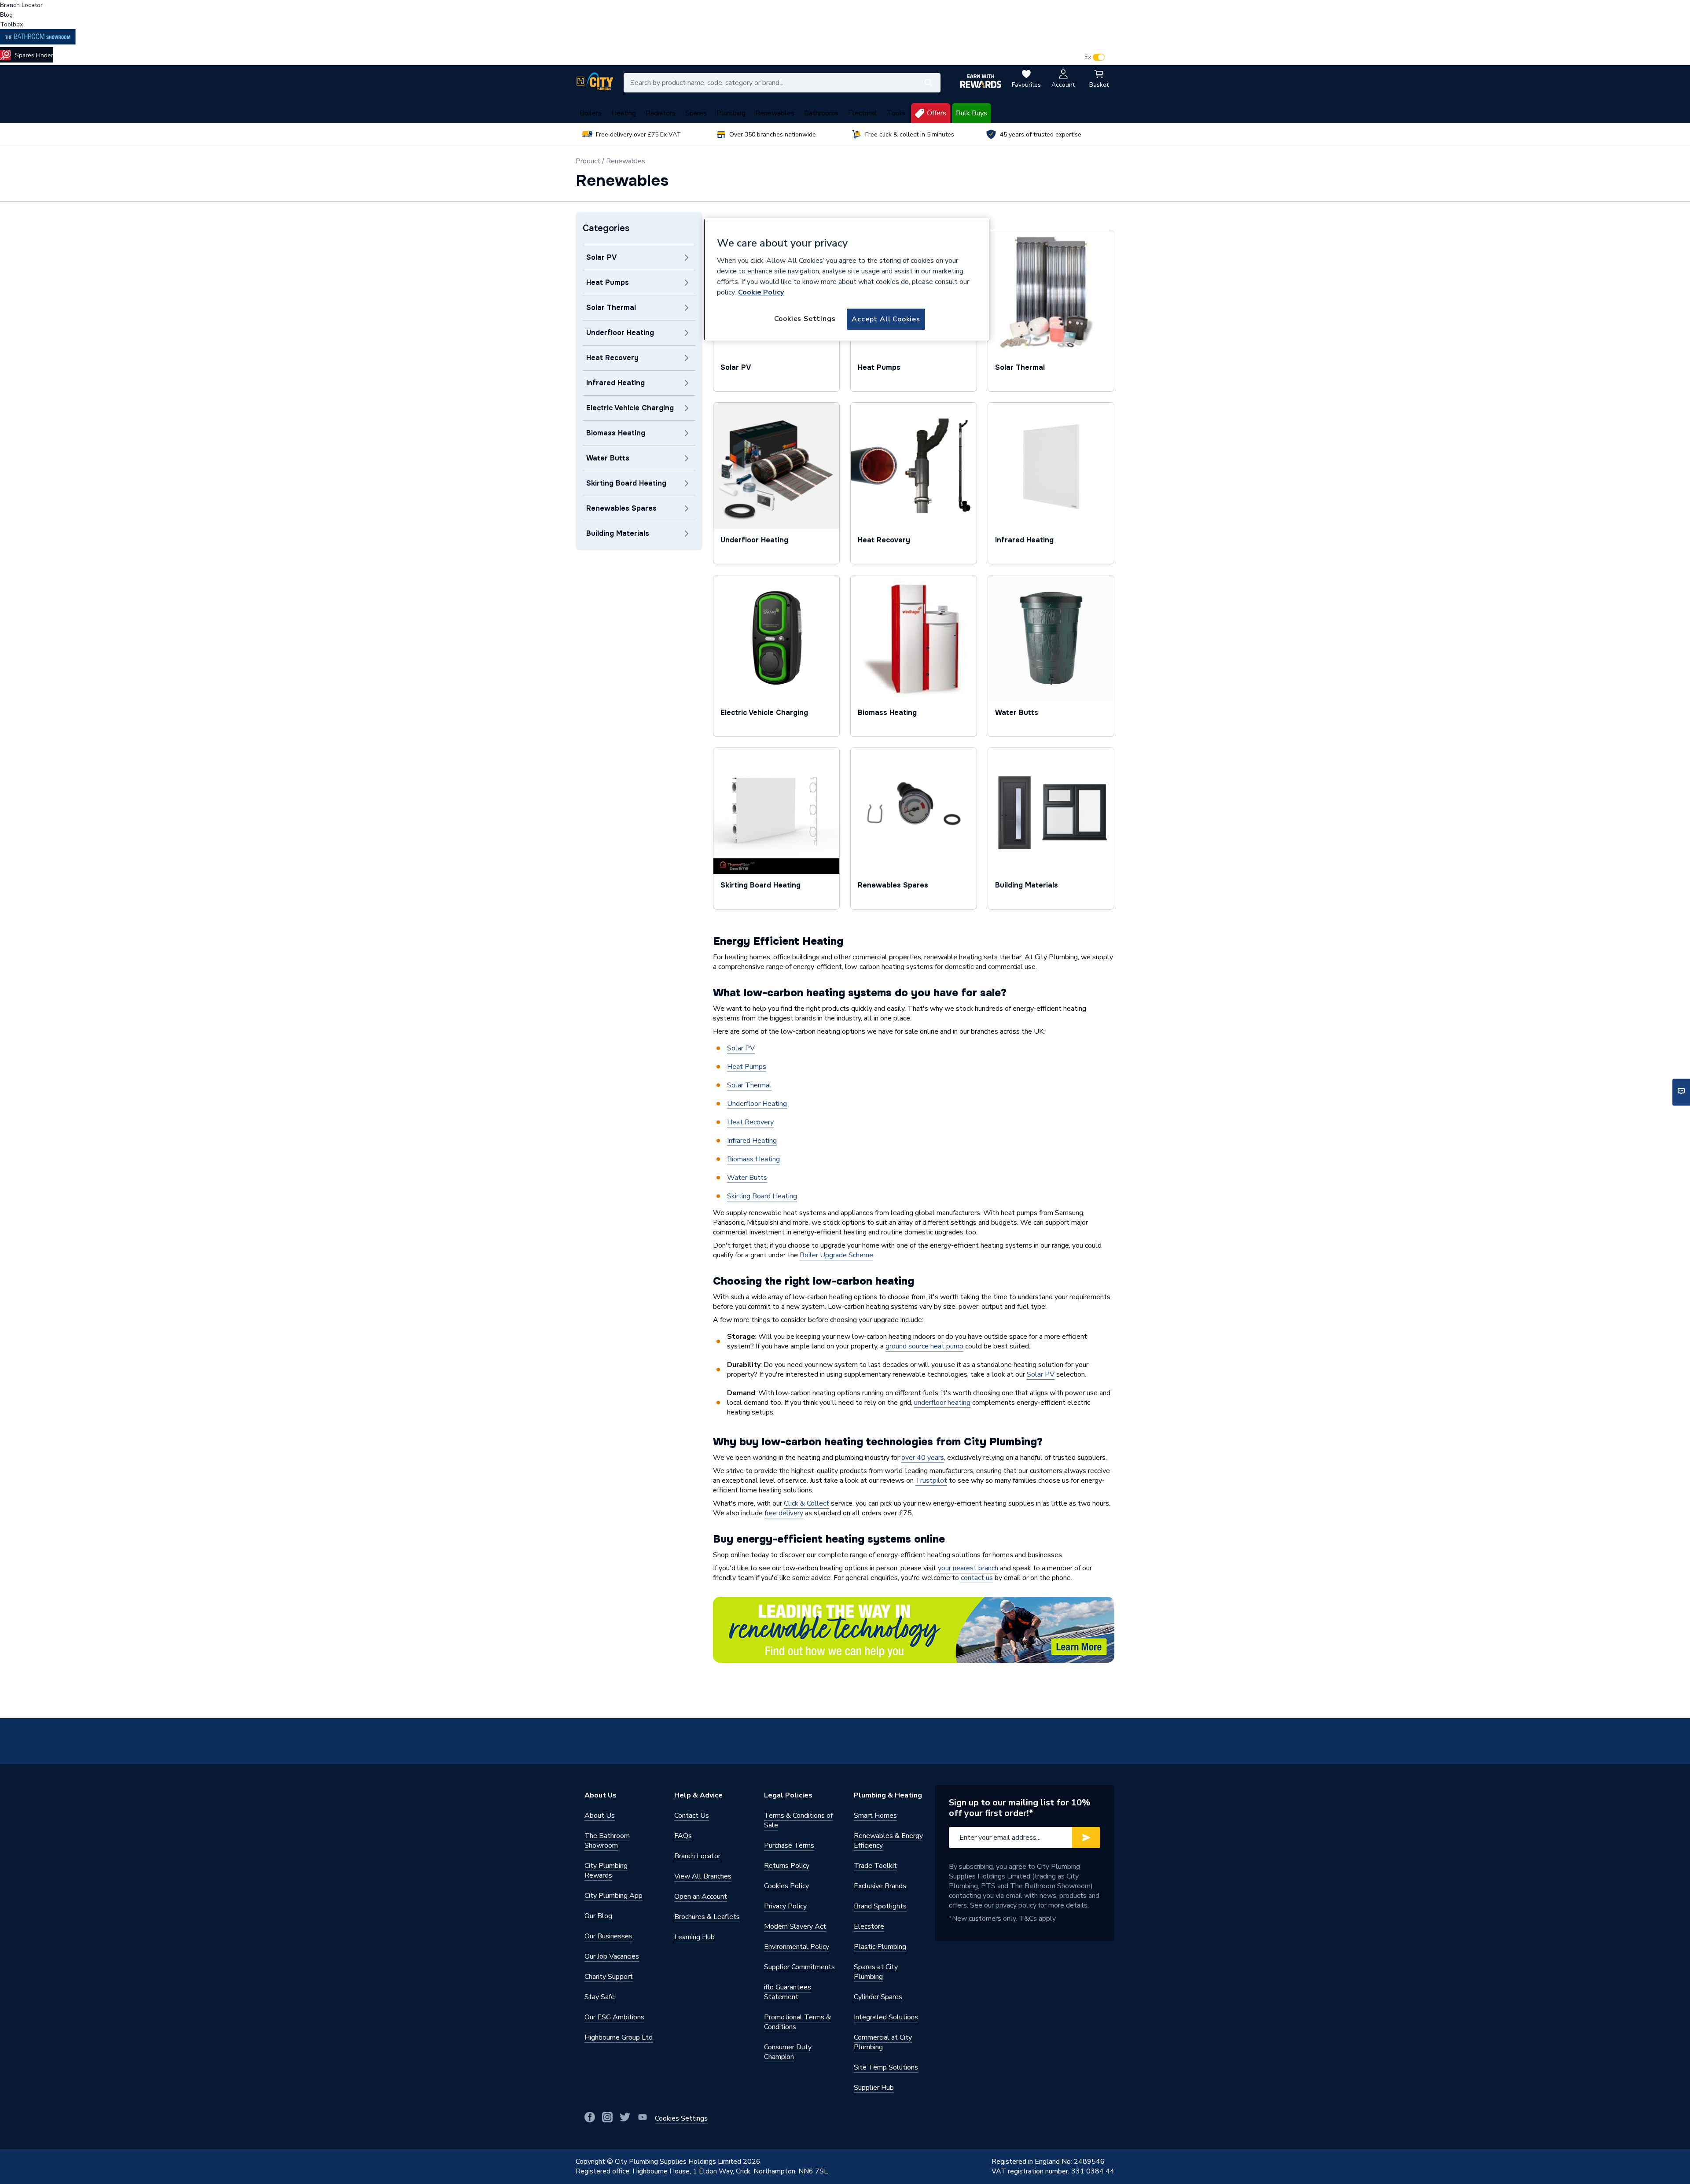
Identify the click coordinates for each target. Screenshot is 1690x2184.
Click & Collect (806, 1503)
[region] (847, 280)
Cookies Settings (805, 319)
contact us (977, 1578)
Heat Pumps (747, 1067)
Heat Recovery (750, 1122)
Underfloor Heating (757, 1104)
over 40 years (923, 1458)
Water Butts (747, 1178)
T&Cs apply (1037, 1919)
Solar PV (741, 1048)
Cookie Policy (761, 292)
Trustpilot (931, 1481)
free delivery (784, 1513)
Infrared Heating (752, 1141)
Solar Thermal (749, 1085)
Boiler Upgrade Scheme (836, 1255)
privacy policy (1016, 1905)
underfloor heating (942, 1403)
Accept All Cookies (886, 319)
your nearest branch (968, 1568)
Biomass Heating (753, 1159)
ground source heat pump (924, 1346)
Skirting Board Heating (762, 1196)
